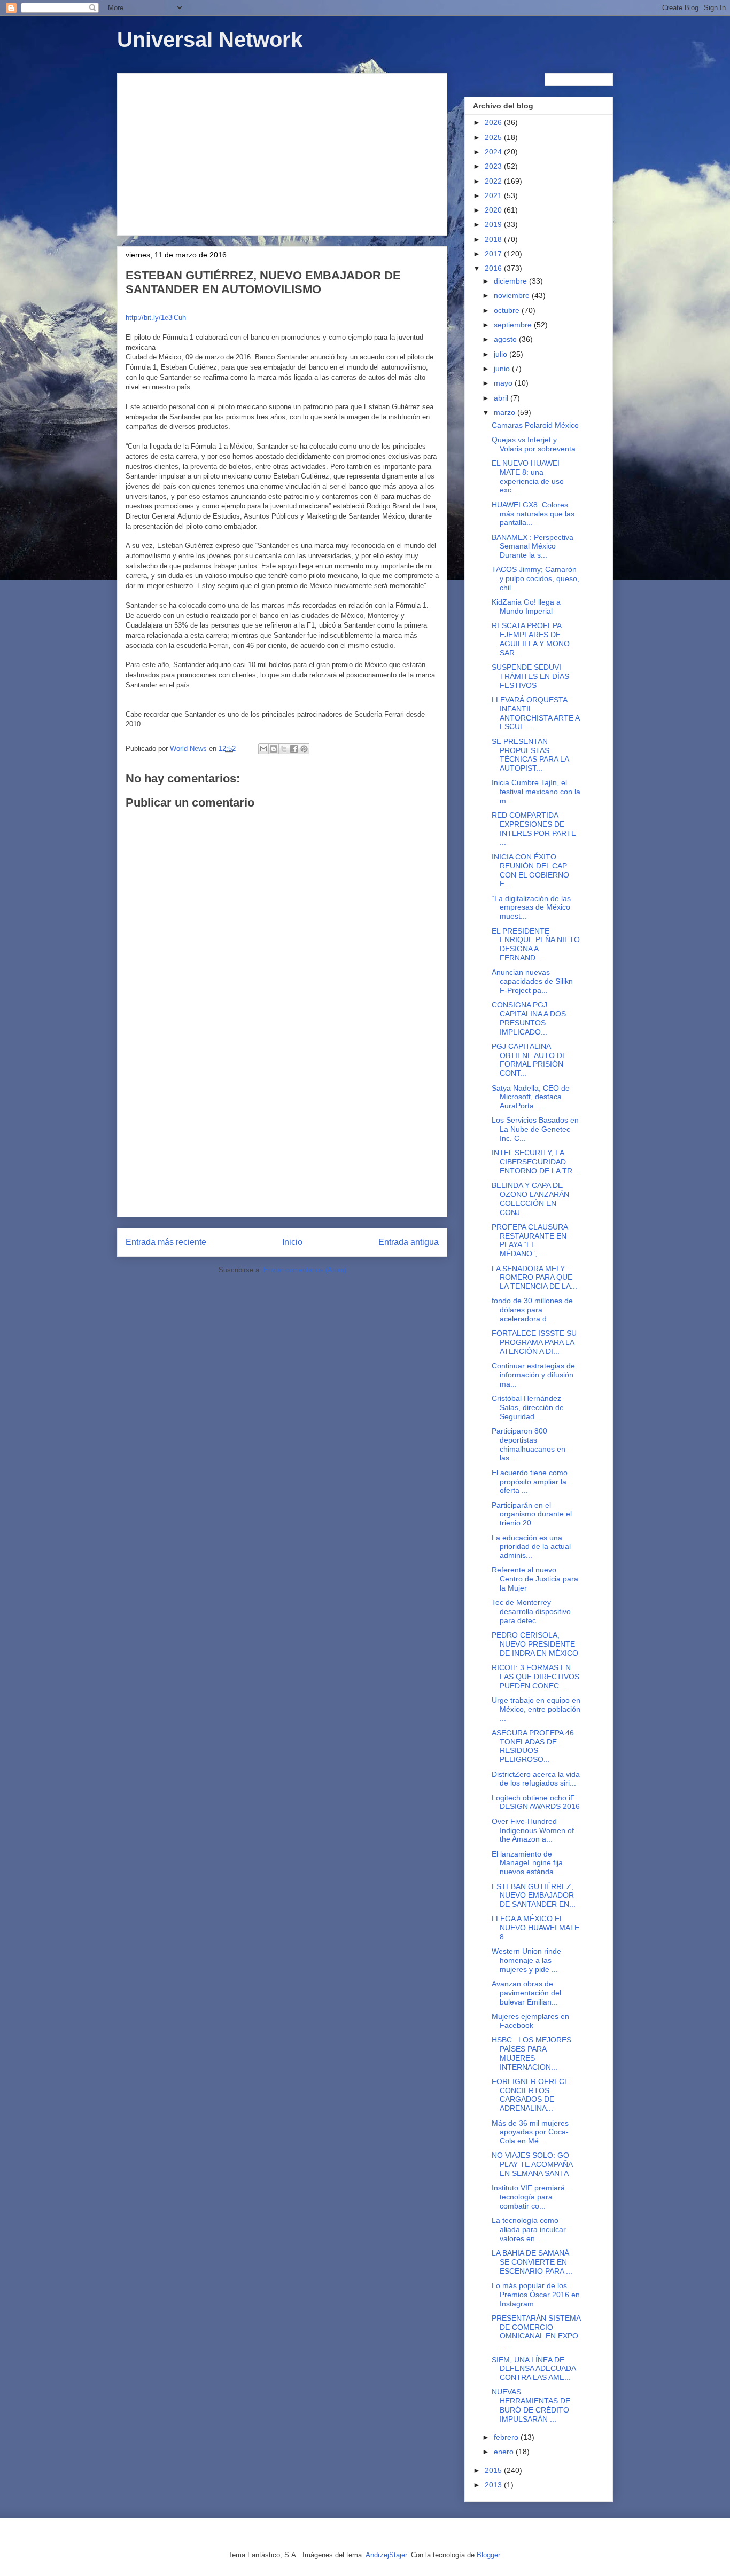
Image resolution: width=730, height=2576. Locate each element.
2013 (494, 2485)
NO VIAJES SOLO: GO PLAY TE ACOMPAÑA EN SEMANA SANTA (532, 2164)
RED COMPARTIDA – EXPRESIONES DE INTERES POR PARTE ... (534, 828)
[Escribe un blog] (274, 749)
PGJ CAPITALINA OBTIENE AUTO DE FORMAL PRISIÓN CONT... (529, 1060)
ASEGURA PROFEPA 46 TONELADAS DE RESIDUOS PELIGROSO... (533, 1746)
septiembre (514, 325)
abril (502, 398)
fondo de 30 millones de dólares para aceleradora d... (532, 1310)
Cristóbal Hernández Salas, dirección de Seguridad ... (528, 1407)
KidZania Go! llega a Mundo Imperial (526, 606)
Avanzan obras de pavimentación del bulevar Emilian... (526, 1993)
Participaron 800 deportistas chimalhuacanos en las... (529, 1444)
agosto (506, 339)
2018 (494, 239)
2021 (494, 195)
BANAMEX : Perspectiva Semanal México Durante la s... (533, 546)
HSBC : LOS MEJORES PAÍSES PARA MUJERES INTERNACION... (531, 2053)
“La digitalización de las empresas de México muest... (531, 907)
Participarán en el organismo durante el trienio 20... (532, 1514)
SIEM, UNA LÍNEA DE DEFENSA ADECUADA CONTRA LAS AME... (534, 2369)
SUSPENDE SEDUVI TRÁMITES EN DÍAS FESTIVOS (530, 676)
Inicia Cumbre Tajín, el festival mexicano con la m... (536, 792)
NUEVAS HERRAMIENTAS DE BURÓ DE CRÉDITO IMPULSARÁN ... (531, 2405)
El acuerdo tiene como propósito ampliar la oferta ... (530, 1482)
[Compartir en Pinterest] (304, 749)
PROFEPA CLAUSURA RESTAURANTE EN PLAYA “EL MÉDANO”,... (530, 1240)
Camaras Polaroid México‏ (535, 425)
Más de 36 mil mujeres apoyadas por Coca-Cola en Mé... (530, 2132)
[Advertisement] (282, 152)
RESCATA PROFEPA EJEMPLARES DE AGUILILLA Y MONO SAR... (531, 639)
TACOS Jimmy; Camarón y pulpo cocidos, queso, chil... (535, 578)
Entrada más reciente (166, 1242)
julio (502, 354)
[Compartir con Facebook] (294, 749)
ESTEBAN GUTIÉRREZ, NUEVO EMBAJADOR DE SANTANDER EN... (534, 1896)
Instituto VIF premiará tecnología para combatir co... (528, 2197)
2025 (494, 137)
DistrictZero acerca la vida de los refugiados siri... (536, 1779)
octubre (508, 310)
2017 (494, 254)
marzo (506, 412)
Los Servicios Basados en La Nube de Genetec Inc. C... (535, 1129)
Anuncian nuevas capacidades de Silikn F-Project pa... (532, 981)
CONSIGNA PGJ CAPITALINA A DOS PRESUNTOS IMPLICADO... (529, 1018)
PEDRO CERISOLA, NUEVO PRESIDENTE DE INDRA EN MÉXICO (535, 1644)
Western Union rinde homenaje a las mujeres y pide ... (526, 1960)
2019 (494, 224)
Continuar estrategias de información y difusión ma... (533, 1375)
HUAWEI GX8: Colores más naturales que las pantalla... (533, 514)
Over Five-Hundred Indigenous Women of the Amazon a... (533, 1830)
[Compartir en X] (284, 749)
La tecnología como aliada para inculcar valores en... (529, 2229)
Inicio (292, 1242)
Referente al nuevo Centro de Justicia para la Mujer (535, 1579)
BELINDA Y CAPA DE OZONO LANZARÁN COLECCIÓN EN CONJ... (530, 1199)
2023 (494, 166)
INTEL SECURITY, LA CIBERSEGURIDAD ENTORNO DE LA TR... (535, 1162)
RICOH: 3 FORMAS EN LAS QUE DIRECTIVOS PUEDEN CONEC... (535, 1677)
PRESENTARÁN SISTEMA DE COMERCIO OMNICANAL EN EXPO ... (536, 2331)
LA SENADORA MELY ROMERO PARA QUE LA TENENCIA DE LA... (534, 1278)
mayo (504, 383)
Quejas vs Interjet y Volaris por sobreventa (534, 444)
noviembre (513, 295)
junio (503, 369)
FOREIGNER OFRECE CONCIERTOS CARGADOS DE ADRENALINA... (530, 2095)
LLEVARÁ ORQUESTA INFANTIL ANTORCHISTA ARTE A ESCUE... (535, 713)
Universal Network (210, 40)
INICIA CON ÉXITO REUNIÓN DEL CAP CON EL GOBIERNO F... (530, 870)
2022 (494, 181)
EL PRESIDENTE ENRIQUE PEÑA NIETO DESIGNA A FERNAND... (536, 944)
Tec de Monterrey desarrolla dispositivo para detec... (531, 1611)
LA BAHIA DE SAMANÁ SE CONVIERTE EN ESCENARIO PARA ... (532, 2262)
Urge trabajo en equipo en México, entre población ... (536, 1709)
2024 (494, 152)
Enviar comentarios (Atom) (305, 1270)
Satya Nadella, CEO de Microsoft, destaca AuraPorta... (531, 1097)
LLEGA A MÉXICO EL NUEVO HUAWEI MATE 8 (535, 1928)
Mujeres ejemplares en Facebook (530, 2021)
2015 (494, 2470)
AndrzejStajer (386, 2555)
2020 (494, 210)
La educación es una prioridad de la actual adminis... (531, 1547)
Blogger (488, 2555)
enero (505, 2452)
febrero (507, 2437)
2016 (494, 268)
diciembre (511, 281)
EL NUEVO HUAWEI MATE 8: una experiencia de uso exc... (528, 476)
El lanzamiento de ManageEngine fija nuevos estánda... (527, 1863)
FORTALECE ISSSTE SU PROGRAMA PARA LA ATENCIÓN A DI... (534, 1342)
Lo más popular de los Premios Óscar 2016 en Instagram (536, 2295)
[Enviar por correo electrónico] (263, 749)
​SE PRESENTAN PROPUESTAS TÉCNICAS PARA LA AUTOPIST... (530, 755)
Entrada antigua (409, 1242)
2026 (494, 122)
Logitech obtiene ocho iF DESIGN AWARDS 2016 (536, 1802)
